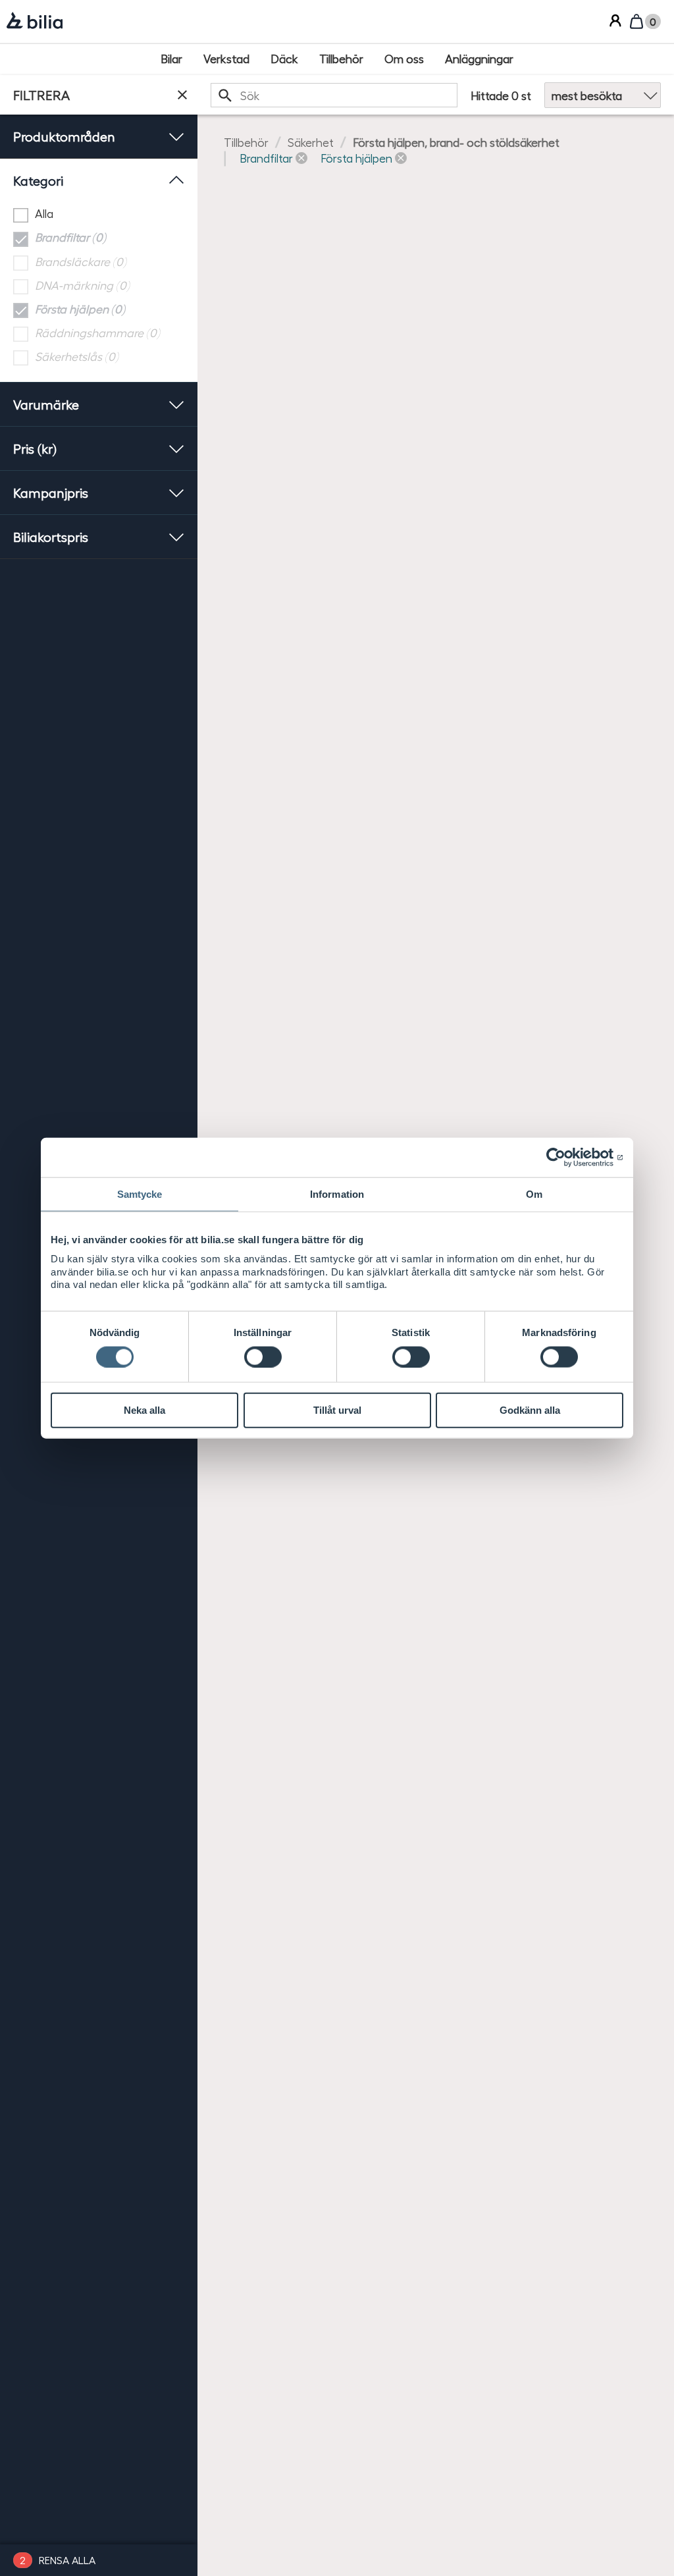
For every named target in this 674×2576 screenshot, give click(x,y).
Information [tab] (337, 1194)
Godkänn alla (530, 1410)
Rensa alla (67, 2560)
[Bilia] (35, 22)
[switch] (263, 1356)
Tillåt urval (337, 1410)
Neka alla (144, 1410)
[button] (273, 158)
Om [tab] (534, 1194)
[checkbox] (99, 214)
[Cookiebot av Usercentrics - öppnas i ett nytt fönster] (566, 1158)
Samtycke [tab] (140, 1194)
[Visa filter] (182, 95)
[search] (334, 95)
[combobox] (334, 95)
